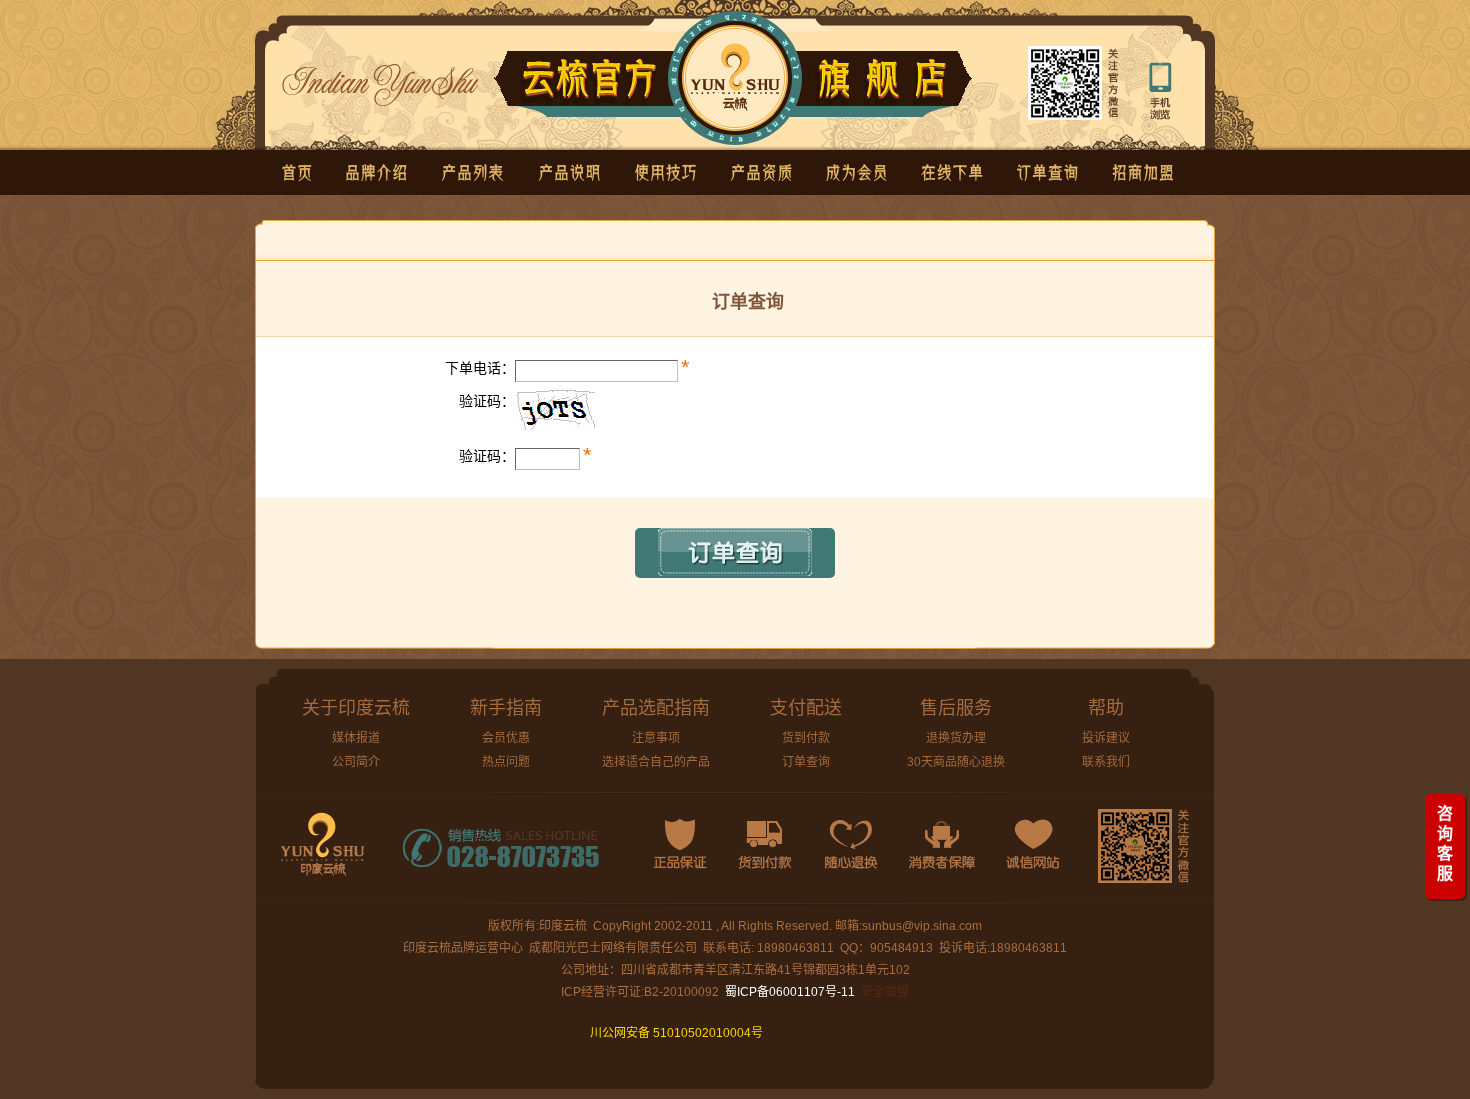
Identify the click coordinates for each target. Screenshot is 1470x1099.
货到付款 (806, 738)
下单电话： (480, 368)
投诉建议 (1106, 738)
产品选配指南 (656, 708)
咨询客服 (1445, 843)
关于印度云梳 (356, 708)
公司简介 (356, 762)
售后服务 (956, 708)
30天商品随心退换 (956, 762)
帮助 (1106, 708)
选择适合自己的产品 (656, 762)
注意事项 (656, 738)
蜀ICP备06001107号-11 (790, 992)
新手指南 (506, 708)
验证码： (487, 401)
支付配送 (806, 708)
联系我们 (1106, 762)
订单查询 (806, 762)
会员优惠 (506, 738)
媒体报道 (356, 738)
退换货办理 (956, 738)
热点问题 (506, 762)
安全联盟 (885, 992)
